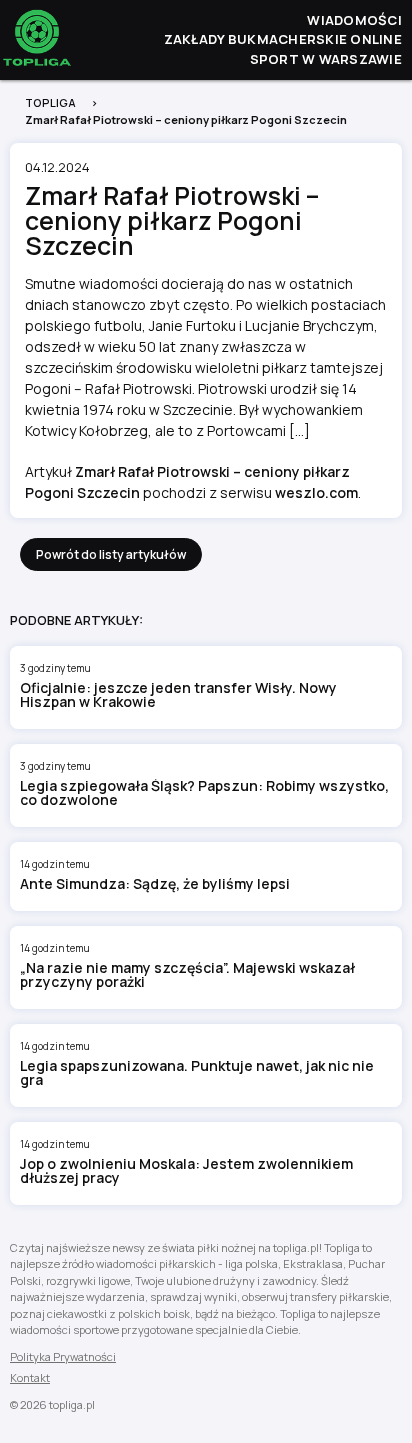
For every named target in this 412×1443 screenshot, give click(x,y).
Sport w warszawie (326, 59)
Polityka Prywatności (63, 1356)
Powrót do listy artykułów (111, 554)
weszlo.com (316, 492)
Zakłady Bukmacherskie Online (283, 39)
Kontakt (30, 1377)
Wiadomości (354, 20)
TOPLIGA (50, 102)
